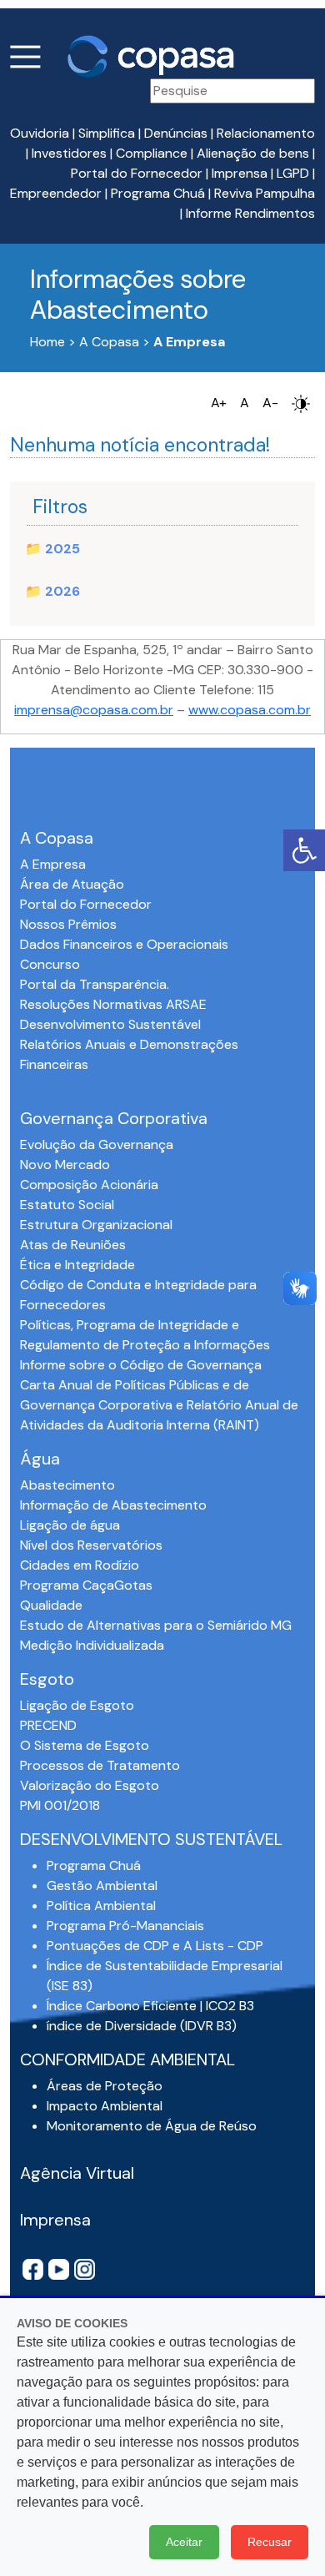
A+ (219, 403)
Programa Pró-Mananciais (125, 1926)
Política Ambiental (101, 1906)
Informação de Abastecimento (113, 1505)
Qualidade (51, 1605)
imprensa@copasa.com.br (94, 710)
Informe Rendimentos (250, 213)
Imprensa (240, 173)
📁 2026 (52, 591)
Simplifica (107, 133)
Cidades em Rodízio (80, 1565)
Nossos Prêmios (68, 924)
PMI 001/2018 (60, 1805)
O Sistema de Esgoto (85, 1745)
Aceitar (184, 2542)
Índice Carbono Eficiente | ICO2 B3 (150, 2006)
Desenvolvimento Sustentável (110, 1024)
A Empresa (53, 864)
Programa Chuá (158, 193)
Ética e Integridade (77, 1265)
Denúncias (176, 133)
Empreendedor (56, 193)
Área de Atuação (72, 884)
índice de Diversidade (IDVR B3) (142, 2026)
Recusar (270, 2542)
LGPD (293, 173)
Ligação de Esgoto (77, 1705)
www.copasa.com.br (250, 710)
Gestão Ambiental (102, 1885)
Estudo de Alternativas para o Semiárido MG (156, 1625)
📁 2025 (52, 549)
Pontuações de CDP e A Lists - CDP (155, 1946)
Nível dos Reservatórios (91, 1545)
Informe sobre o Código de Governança (141, 1365)
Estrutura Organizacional (96, 1225)
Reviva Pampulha (265, 193)
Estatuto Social (67, 1205)
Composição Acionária (89, 1185)
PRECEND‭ (48, 1725)
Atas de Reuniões (73, 1245)
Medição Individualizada (92, 1645)
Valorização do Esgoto (90, 1785)
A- (270, 403)
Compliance (152, 153)
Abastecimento (67, 1485)
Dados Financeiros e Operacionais (124, 944)
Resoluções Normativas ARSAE (113, 1004)
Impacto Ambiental (105, 2106)
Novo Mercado (65, 1164)
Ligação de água (70, 1525)
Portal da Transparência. (95, 984)
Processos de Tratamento (100, 1765)
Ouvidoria (40, 133)
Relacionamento (266, 133)
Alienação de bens (253, 153)
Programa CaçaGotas (86, 1585)
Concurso (50, 964)
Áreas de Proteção (105, 2086)
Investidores (69, 153)
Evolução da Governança (97, 1144)
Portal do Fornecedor (137, 173)
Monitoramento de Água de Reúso (152, 2126)
